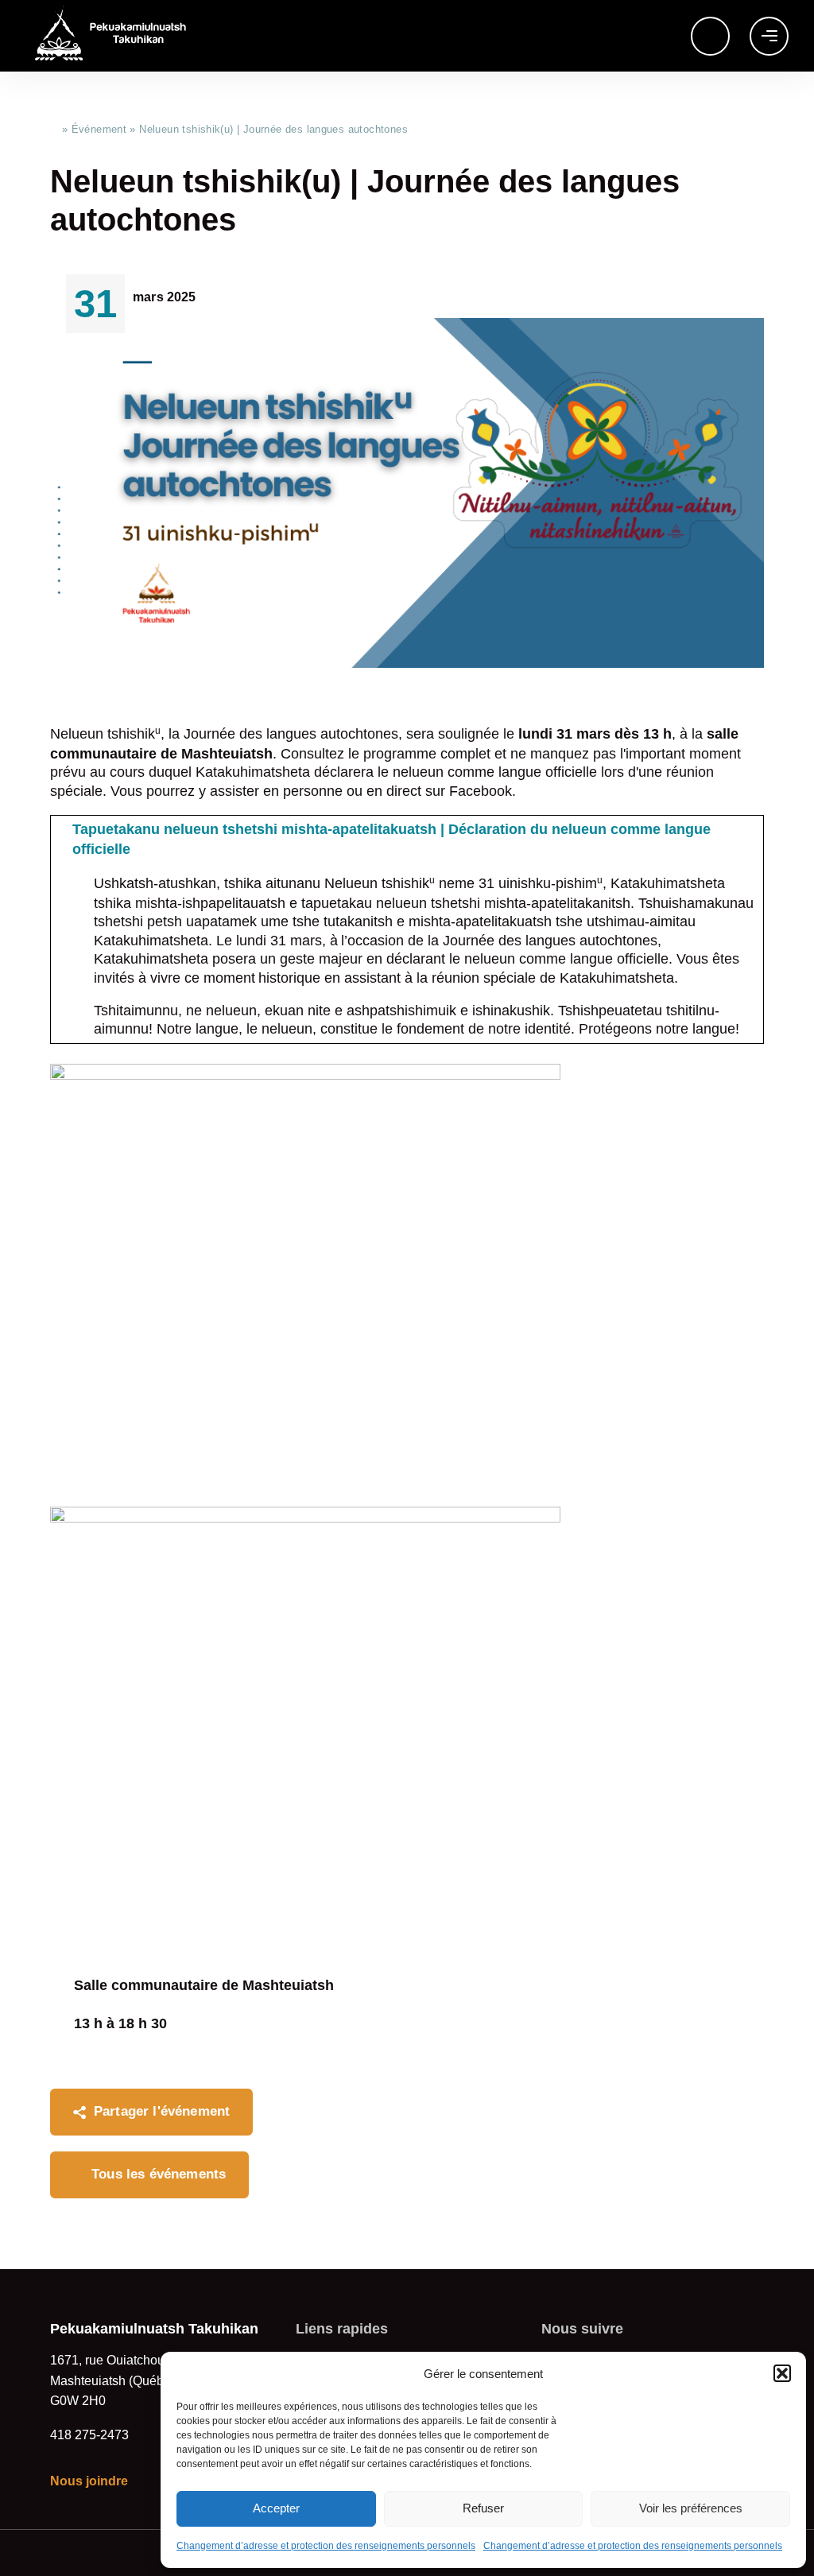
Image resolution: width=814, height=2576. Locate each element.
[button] (782, 2373)
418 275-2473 (89, 2435)
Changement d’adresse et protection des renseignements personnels (326, 2546)
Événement (99, 129)
